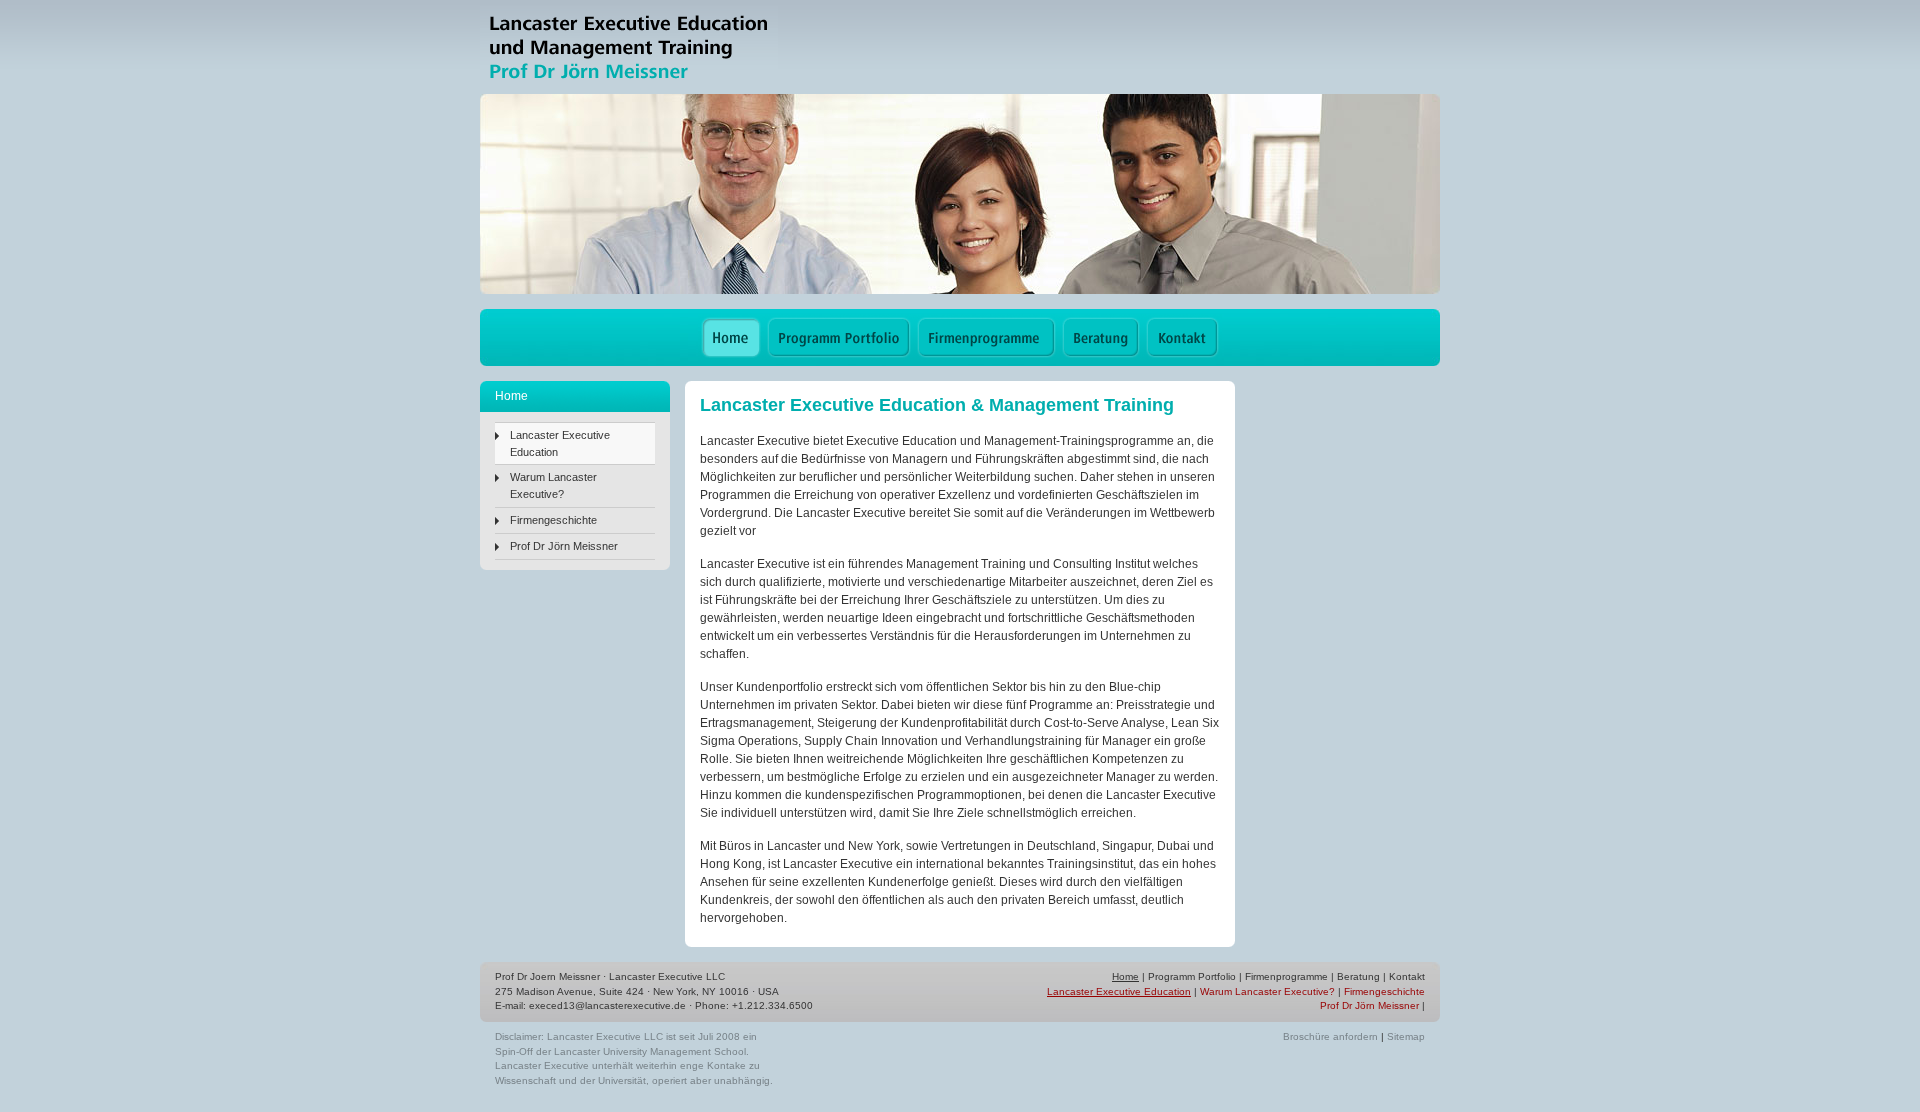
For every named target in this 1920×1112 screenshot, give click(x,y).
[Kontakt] (1182, 337)
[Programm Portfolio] (839, 337)
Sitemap (1406, 1036)
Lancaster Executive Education (560, 443)
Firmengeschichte (553, 520)
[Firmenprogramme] (986, 337)
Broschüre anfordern (1330, 1036)
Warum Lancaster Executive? (553, 485)
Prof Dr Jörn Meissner (564, 546)
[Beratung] (1101, 337)
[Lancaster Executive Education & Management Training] (731, 337)
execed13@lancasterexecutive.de (607, 1005)
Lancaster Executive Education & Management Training (629, 47)
